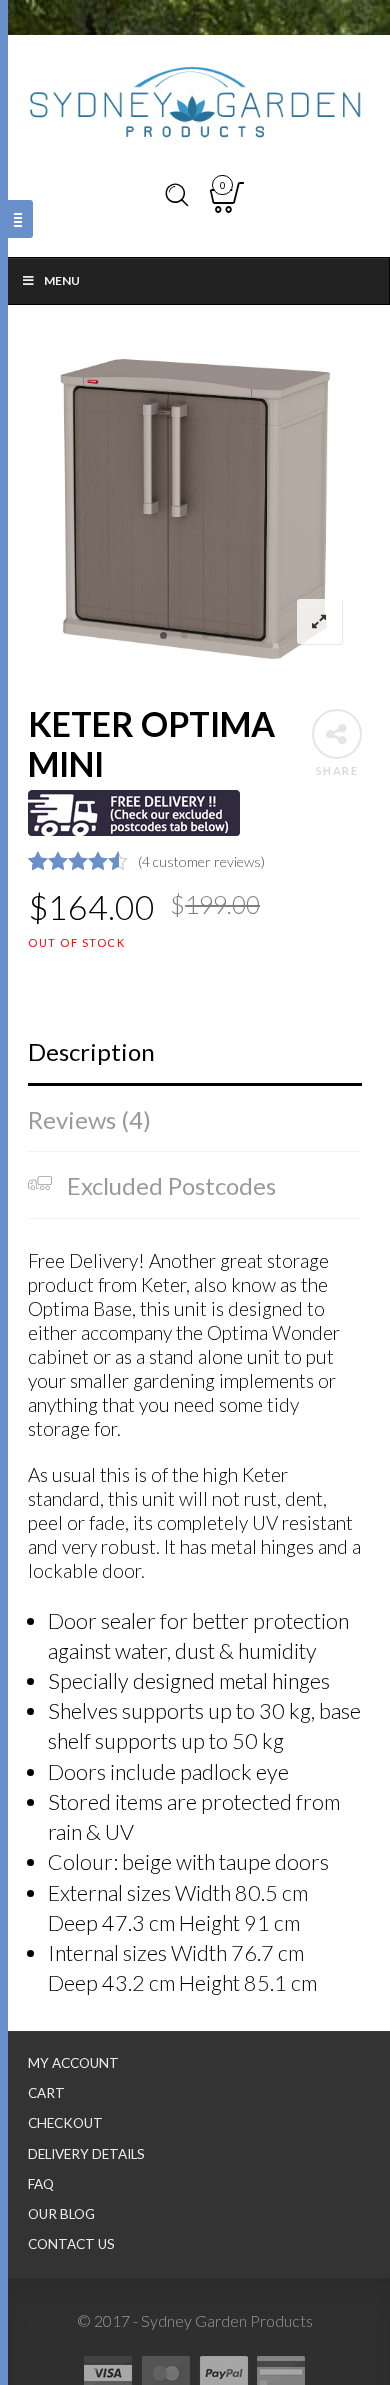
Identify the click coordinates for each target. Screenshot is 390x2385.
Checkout (65, 2123)
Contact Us (71, 2244)
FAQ (41, 2184)
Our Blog (61, 2214)
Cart (46, 2093)
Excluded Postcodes (171, 1185)
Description (91, 1051)
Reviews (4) (89, 1119)
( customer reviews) (201, 861)
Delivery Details (86, 2154)
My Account (73, 2063)
